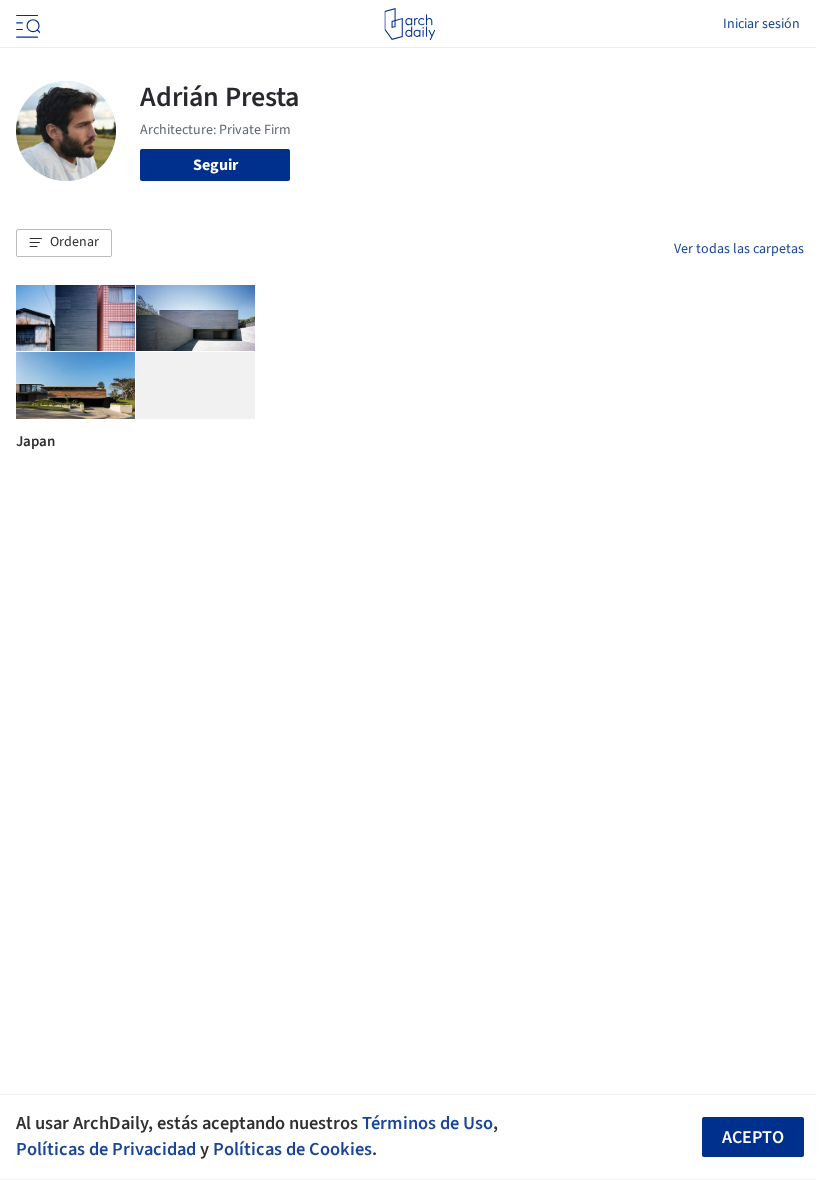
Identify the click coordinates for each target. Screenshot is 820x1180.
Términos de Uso (427, 1123)
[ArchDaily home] (409, 24)
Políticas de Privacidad (106, 1149)
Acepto (753, 1137)
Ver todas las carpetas (739, 249)
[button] (64, 243)
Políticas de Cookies (292, 1149)
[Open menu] (26, 24)
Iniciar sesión (761, 24)
